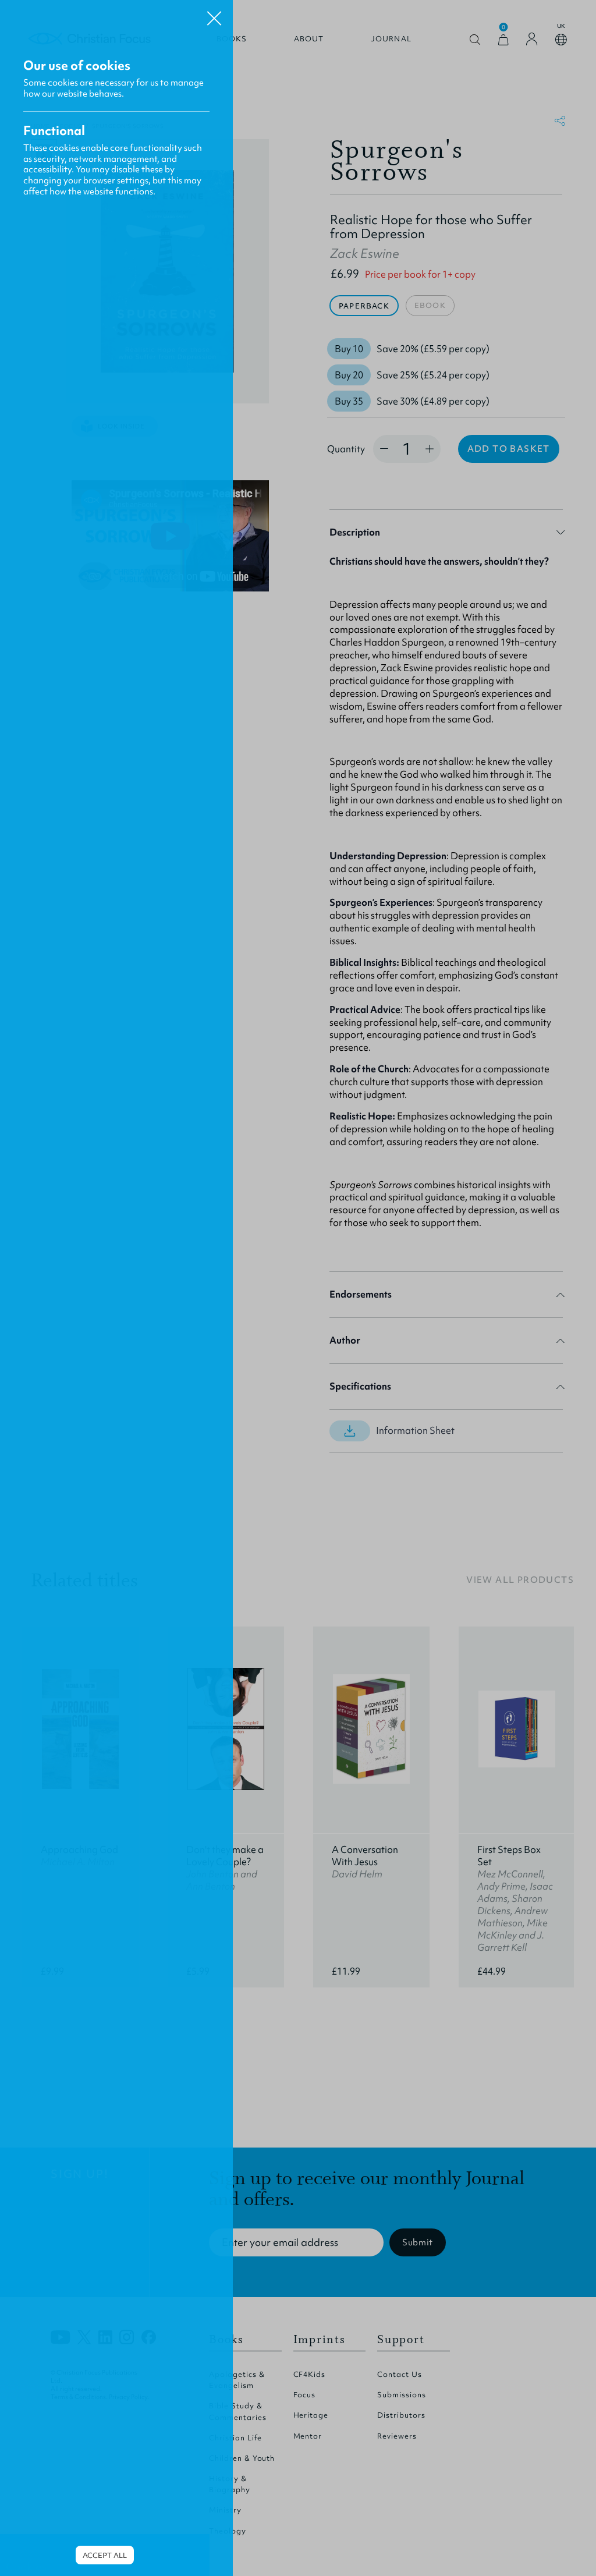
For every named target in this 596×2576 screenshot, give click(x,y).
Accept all (105, 2555)
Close (214, 14)
